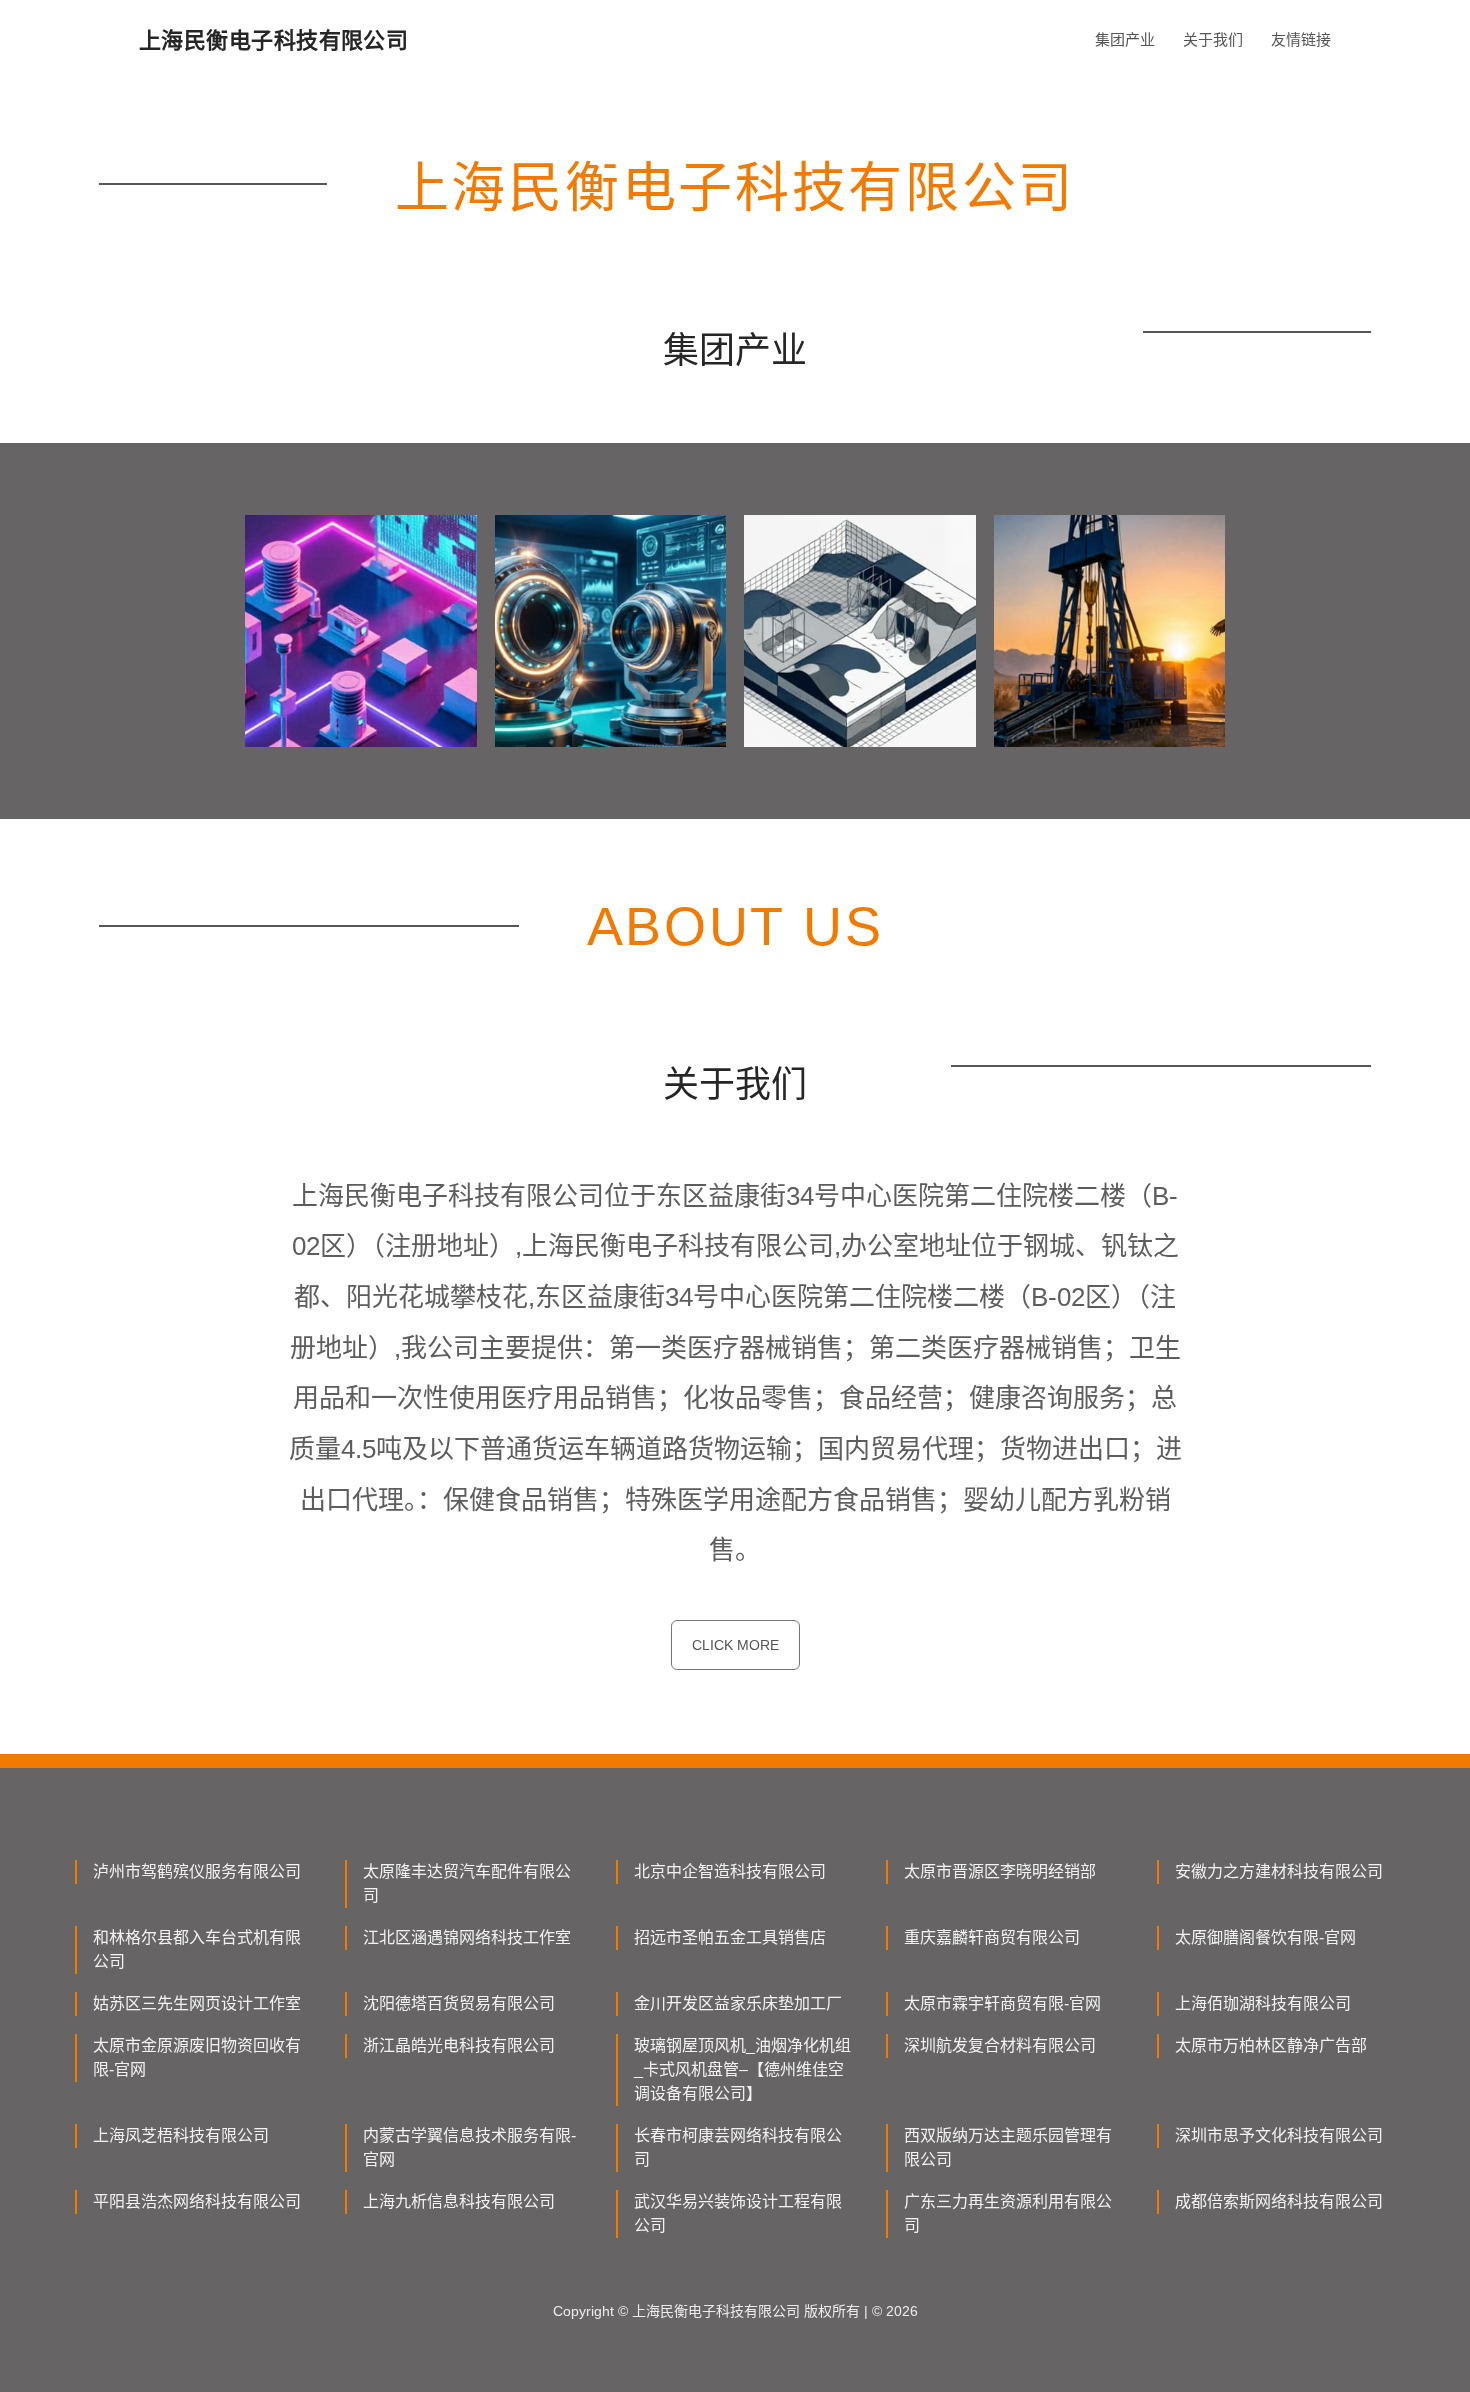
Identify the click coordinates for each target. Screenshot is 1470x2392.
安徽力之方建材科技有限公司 (1279, 1871)
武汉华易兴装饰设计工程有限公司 (738, 2213)
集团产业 (1125, 39)
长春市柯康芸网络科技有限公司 (738, 2147)
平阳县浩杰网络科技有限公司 (197, 2201)
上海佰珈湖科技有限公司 (1263, 2003)
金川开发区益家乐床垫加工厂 (738, 2003)
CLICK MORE (735, 1645)
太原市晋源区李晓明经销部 (1000, 1871)
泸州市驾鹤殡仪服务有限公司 (197, 1871)
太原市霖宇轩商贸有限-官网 (1002, 2003)
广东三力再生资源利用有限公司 (1008, 2213)
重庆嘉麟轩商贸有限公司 (992, 1937)
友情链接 (1301, 39)
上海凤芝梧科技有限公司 (181, 2135)
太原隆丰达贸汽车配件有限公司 (467, 1883)
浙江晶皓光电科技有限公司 (459, 2045)
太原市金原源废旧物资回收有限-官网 (197, 2057)
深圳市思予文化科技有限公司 (1279, 2135)
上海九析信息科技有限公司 (459, 2201)
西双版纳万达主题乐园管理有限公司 (1008, 2147)
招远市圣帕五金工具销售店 (730, 1937)
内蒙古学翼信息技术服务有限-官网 (469, 2147)
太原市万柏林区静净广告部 (1271, 2045)
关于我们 (1213, 39)
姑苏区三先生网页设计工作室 (197, 2003)
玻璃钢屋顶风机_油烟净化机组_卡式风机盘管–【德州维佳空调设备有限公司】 (742, 2069)
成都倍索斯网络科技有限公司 (1279, 2201)
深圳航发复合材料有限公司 (1000, 2045)
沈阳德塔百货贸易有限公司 (459, 2003)
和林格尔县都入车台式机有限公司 (197, 1949)
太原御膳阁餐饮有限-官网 (1265, 1937)
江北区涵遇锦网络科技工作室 (467, 1937)
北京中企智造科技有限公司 (730, 1871)
